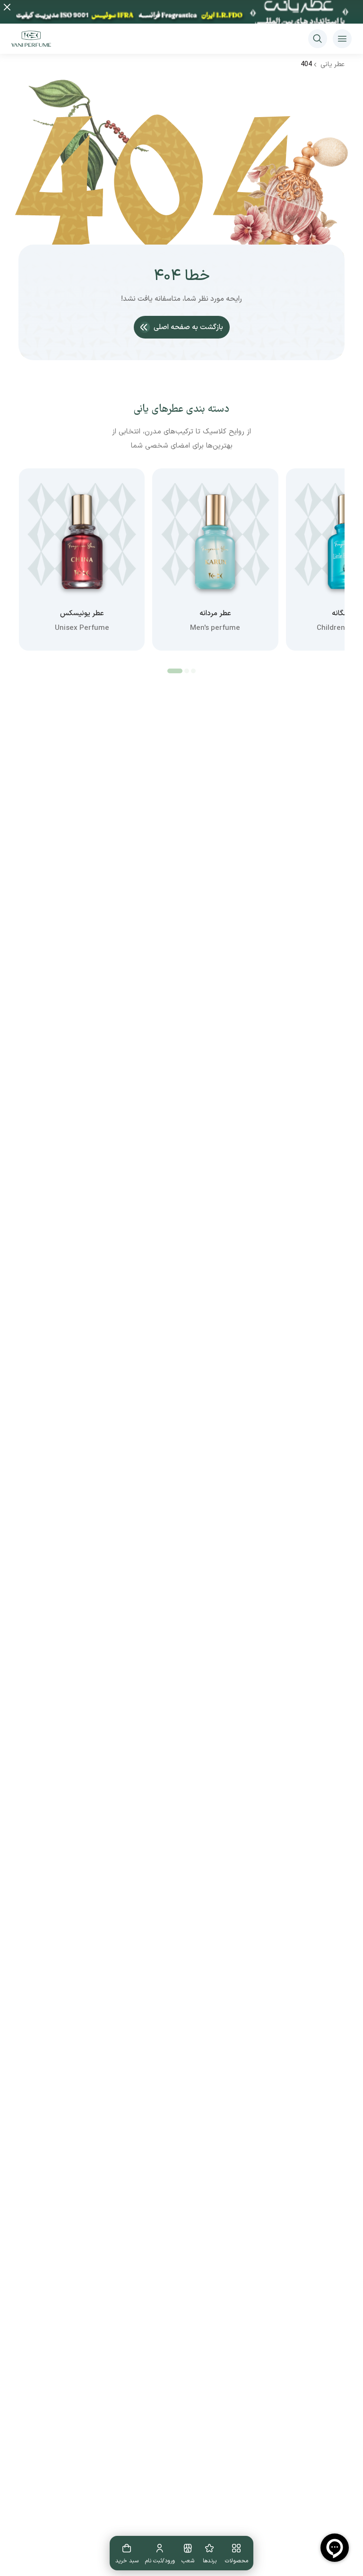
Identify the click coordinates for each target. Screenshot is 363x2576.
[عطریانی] (31, 39)
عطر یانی (333, 64)
